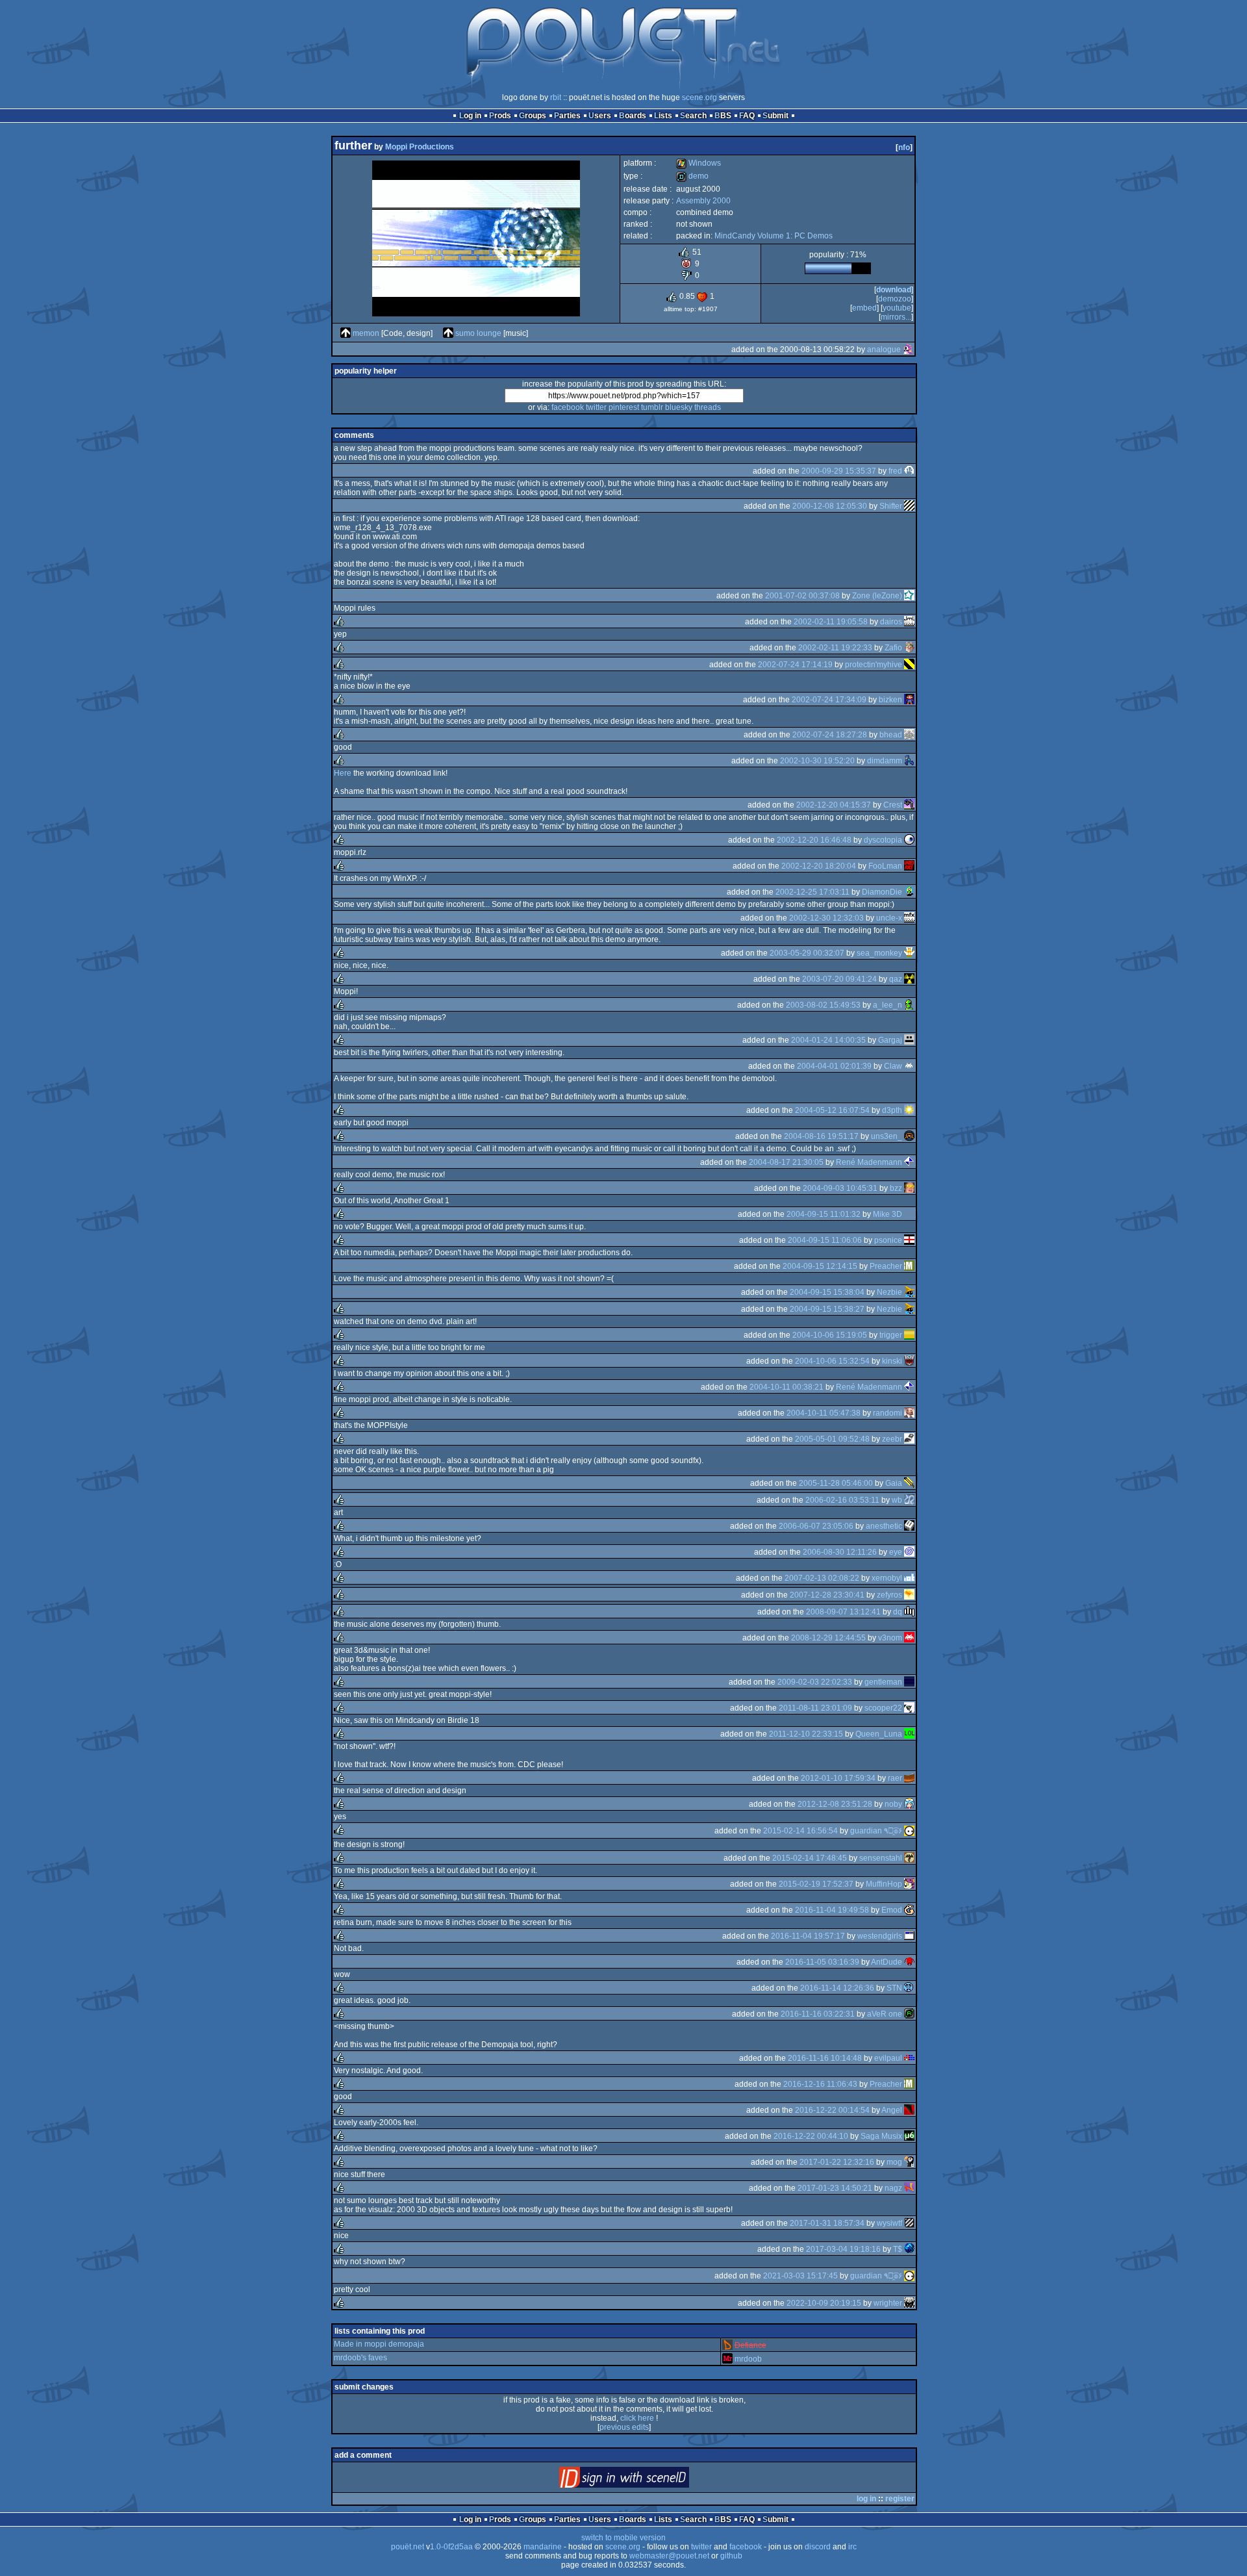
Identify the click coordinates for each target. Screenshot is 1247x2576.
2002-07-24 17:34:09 (829, 700)
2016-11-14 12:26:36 (837, 1988)
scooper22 (883, 1708)
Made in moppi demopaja (379, 2344)
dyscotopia (883, 840)
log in (866, 2499)
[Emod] (909, 1910)
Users (600, 116)
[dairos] (909, 622)
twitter (596, 407)
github (731, 2556)
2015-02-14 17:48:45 (810, 1858)
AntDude (887, 1962)
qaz (896, 979)
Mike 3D (888, 1214)
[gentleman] (909, 1682)
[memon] (346, 333)
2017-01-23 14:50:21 (835, 2188)
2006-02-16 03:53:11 (842, 1500)
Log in (470, 116)
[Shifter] (909, 506)
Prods (500, 116)
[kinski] (909, 1361)
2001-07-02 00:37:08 (802, 596)
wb (897, 1500)
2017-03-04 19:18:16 (843, 2249)
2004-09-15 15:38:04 (827, 1292)
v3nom (890, 1638)
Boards (633, 116)
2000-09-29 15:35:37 (839, 471)
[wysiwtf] (909, 2223)
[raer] (909, 1778)
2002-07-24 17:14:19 (795, 665)
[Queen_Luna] (909, 1734)
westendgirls (880, 1936)
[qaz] (909, 979)
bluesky (679, 407)
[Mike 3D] (909, 1214)
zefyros (889, 1595)
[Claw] (909, 1066)
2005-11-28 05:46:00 (836, 1483)
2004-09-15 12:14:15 (820, 1266)
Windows (699, 163)
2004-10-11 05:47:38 (824, 1413)
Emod (892, 1910)
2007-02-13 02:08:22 (822, 1578)
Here (343, 773)
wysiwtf (889, 2223)
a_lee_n (888, 1005)
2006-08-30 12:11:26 (840, 1552)
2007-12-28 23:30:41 (827, 1595)
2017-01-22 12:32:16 (837, 2162)
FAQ (747, 116)
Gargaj (890, 1040)
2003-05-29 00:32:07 (807, 953)
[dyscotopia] (909, 840)
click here (637, 2418)
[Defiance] (727, 2345)
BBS (723, 116)
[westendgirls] (909, 1936)
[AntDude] (909, 1962)
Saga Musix (881, 2136)
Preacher (886, 1266)
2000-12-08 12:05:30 (830, 506)
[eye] (909, 1552)
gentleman (883, 1682)
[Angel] (909, 2110)
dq (898, 1612)
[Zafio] (909, 648)
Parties (567, 116)
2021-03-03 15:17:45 (800, 2276)
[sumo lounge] (448, 333)
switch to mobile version (623, 2538)
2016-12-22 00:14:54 (832, 2110)
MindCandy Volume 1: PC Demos (774, 236)
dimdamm (885, 761)
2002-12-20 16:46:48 (814, 840)
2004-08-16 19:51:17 (821, 1136)
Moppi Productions (420, 147)
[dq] (909, 1612)
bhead (891, 735)
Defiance (750, 2345)
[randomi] (909, 1413)
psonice (888, 1240)
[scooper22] (909, 1708)
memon (366, 333)
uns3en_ (887, 1136)
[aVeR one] (909, 2014)
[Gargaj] (909, 1040)
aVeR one (885, 2014)
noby (893, 1804)
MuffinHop (884, 1884)
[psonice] (909, 1240)
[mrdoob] (727, 2359)
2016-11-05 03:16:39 (822, 1962)
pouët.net (408, 2547)
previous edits (624, 2427)
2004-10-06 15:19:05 (830, 1335)
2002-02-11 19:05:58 (831, 622)
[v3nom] (909, 1638)
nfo (904, 147)
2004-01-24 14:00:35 (828, 1040)
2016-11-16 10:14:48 (825, 2058)
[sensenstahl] (909, 1858)
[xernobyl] (909, 1578)
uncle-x (889, 918)
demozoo (895, 299)
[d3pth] (909, 1110)
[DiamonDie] (909, 892)
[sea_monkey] (909, 953)
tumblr (652, 407)
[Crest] (909, 805)
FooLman (885, 866)
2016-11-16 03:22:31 (818, 2014)
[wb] (909, 1500)
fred (895, 471)
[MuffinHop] (909, 1884)
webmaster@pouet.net (669, 2556)
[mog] (909, 2162)
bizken (890, 700)
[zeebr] (909, 1439)
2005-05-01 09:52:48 (832, 1439)
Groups (533, 116)
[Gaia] (909, 1483)
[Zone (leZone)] (909, 596)
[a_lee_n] (909, 1005)
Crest (893, 805)
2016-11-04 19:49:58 (832, 1910)
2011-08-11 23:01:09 (815, 1708)
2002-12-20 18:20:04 (819, 866)
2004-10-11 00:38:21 (787, 1387)
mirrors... (896, 317)
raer (895, 1778)
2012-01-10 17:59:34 (838, 1778)
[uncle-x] (909, 918)
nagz (893, 2188)
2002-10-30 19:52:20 (817, 761)
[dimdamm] (909, 761)
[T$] (909, 2249)
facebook (568, 407)
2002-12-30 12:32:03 (826, 918)
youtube (897, 308)
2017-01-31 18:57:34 (827, 2223)
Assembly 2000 (703, 201)
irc (852, 2547)
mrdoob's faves (360, 2358)
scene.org (699, 97)
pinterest (624, 407)
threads (708, 407)
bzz (896, 1188)
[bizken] (909, 700)
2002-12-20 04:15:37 (834, 805)
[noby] (909, 1804)
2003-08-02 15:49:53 (823, 1005)
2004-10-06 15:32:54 (832, 1361)
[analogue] (908, 350)
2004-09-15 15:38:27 (827, 1309)
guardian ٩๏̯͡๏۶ (876, 1831)
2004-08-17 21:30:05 (786, 1162)
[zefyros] (909, 1595)
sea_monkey (879, 953)
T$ (898, 2249)
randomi (888, 1413)
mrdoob (748, 2359)
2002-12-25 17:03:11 (812, 892)
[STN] (909, 1988)
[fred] (909, 471)
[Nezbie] (909, 1292)
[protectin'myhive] (909, 665)
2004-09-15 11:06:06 (825, 1240)
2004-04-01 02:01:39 (834, 1066)
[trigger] (909, 1335)
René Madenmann (869, 1162)
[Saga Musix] (909, 2136)
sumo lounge (478, 333)
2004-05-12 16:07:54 (832, 1110)
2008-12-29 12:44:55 (828, 1638)
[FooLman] (909, 866)
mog (894, 2162)
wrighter (888, 2303)
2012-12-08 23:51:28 (835, 1804)
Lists (663, 116)
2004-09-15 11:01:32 (824, 1214)
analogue (884, 350)
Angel (892, 2110)
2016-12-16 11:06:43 (820, 2084)
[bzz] (909, 1188)
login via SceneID (646, 2480)
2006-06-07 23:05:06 (816, 1526)
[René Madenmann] (909, 1162)
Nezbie (889, 1292)
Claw (893, 1066)
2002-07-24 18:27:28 (830, 735)
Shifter (891, 506)
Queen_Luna (879, 1734)
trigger (891, 1335)
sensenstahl (881, 1858)
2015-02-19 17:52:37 (816, 1884)
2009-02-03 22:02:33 (815, 1682)
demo (692, 176)
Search (693, 116)
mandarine (543, 2547)
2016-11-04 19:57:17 (808, 1936)
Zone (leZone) (877, 596)
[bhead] (909, 735)
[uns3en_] (909, 1136)
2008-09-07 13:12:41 (843, 1612)
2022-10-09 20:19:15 (824, 2303)
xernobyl (887, 1578)
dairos (891, 622)
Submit (775, 116)
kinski (892, 1361)
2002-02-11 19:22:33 (835, 648)
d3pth (892, 1110)
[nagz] (909, 2188)
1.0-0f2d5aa (451, 2547)
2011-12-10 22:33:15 (806, 1734)
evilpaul (888, 2058)
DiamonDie (882, 892)
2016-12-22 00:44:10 (811, 2136)
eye (896, 1552)
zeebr (892, 1439)
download (894, 290)
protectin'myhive (874, 665)
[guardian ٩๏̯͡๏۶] (909, 1831)
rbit (556, 97)
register (900, 2499)
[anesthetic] (909, 1526)
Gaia (894, 1483)
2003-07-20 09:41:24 (839, 979)
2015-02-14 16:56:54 (800, 1831)
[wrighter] (909, 2303)
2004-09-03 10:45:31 (840, 1188)
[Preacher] (909, 1266)
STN (894, 1988)
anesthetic (884, 1526)
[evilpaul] (909, 2058)
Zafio (893, 648)
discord (818, 2547)
